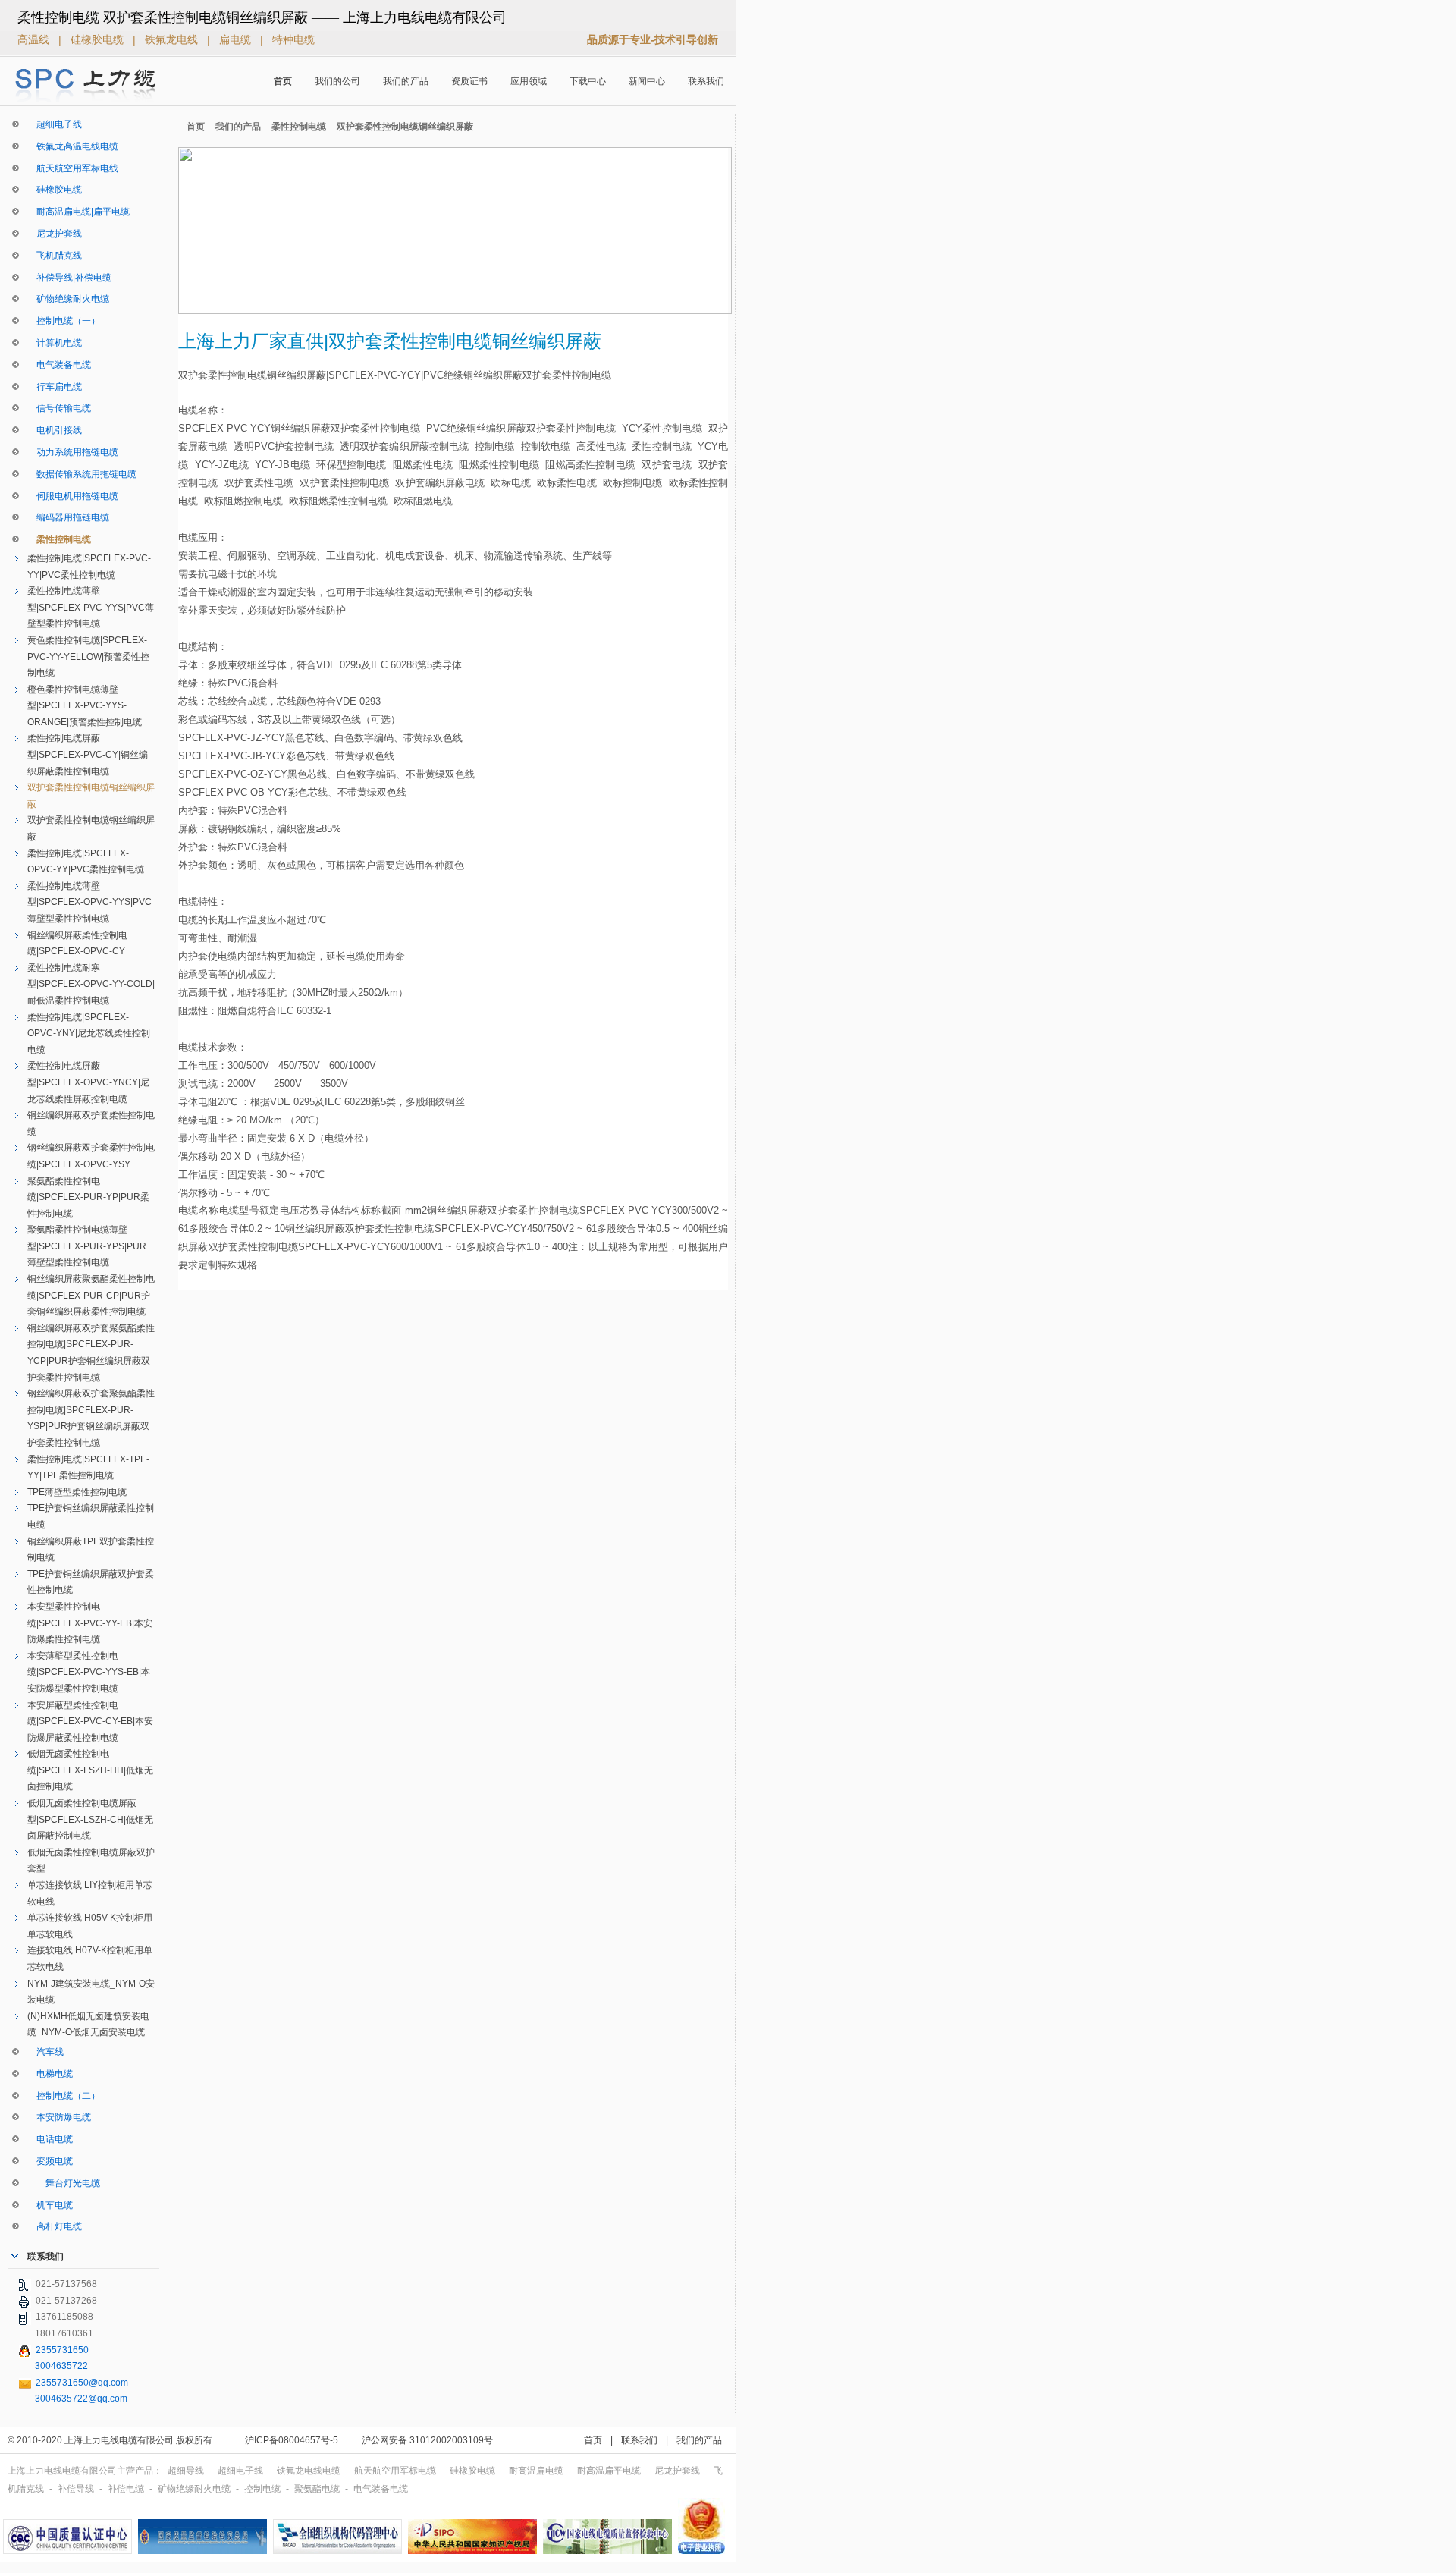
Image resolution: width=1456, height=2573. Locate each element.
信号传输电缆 (59, 408)
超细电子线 (55, 124)
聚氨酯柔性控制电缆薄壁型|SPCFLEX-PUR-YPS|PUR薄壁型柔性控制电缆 (87, 1246)
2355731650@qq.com (82, 2383)
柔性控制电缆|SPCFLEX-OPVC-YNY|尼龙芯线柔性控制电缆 (89, 1034)
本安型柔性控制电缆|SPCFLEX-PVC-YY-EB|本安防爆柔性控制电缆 (90, 1623)
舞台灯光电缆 (64, 2183)
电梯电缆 (50, 2074)
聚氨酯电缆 (318, 2489)
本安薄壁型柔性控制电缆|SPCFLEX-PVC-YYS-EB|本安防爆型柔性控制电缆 (89, 1672)
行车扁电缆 (55, 387)
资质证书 (469, 81)
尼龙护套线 (55, 234)
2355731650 (62, 2350)
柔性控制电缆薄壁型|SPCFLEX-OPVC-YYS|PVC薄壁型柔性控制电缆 (89, 902)
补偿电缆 (127, 2489)
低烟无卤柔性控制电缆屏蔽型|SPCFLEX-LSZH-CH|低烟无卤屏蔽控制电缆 (90, 1819)
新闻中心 (647, 81)
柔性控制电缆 (59, 539)
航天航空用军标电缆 (396, 2471)
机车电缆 (50, 2205)
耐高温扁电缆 (537, 2471)
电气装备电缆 (59, 365)
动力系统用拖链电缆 (73, 452)
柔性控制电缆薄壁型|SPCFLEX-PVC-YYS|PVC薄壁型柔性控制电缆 (91, 607)
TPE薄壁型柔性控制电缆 (77, 1492)
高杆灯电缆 (55, 2226)
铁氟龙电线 (173, 39)
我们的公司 (337, 81)
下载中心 (588, 81)
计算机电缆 (55, 343)
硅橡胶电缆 (99, 39)
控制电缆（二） (64, 2096)
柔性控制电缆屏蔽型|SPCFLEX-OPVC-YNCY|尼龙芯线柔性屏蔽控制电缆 (88, 1082)
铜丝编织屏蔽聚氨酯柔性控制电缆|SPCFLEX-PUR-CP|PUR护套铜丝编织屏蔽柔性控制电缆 (91, 1295)
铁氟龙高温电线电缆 (73, 146)
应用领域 (529, 81)
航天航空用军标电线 (73, 168)
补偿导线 (77, 2489)
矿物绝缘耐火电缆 (68, 299)
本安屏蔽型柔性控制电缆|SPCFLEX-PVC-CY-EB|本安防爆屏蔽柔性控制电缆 (90, 1722)
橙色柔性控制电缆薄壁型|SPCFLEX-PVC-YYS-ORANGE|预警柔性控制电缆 (85, 706)
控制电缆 (264, 2489)
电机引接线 (55, 430)
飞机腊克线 (55, 256)
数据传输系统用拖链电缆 (82, 474)
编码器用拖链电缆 (68, 517)
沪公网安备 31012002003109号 (427, 2440)
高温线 (35, 39)
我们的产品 (406, 81)
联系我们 (706, 81)
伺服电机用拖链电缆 (73, 496)
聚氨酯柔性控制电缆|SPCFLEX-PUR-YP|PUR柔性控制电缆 (88, 1197)
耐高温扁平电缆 (610, 2471)
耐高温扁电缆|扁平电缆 (78, 212)
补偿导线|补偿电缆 (69, 278)
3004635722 (61, 2366)
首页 (283, 81)
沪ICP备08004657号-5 (292, 2440)
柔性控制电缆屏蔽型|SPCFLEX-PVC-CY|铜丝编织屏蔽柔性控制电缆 (88, 754)
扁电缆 (237, 39)
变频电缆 (50, 2161)
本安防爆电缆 (59, 2117)
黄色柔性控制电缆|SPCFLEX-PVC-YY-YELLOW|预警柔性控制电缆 (88, 657)
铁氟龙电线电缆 (310, 2471)
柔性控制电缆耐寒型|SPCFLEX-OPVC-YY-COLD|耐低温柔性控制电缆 (91, 984)
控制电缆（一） (64, 321)
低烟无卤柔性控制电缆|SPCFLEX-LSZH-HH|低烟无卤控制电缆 (90, 1770)
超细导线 (187, 2471)
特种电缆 (293, 39)
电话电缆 (50, 2139)
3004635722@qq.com (81, 2399)
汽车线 (45, 2052)
